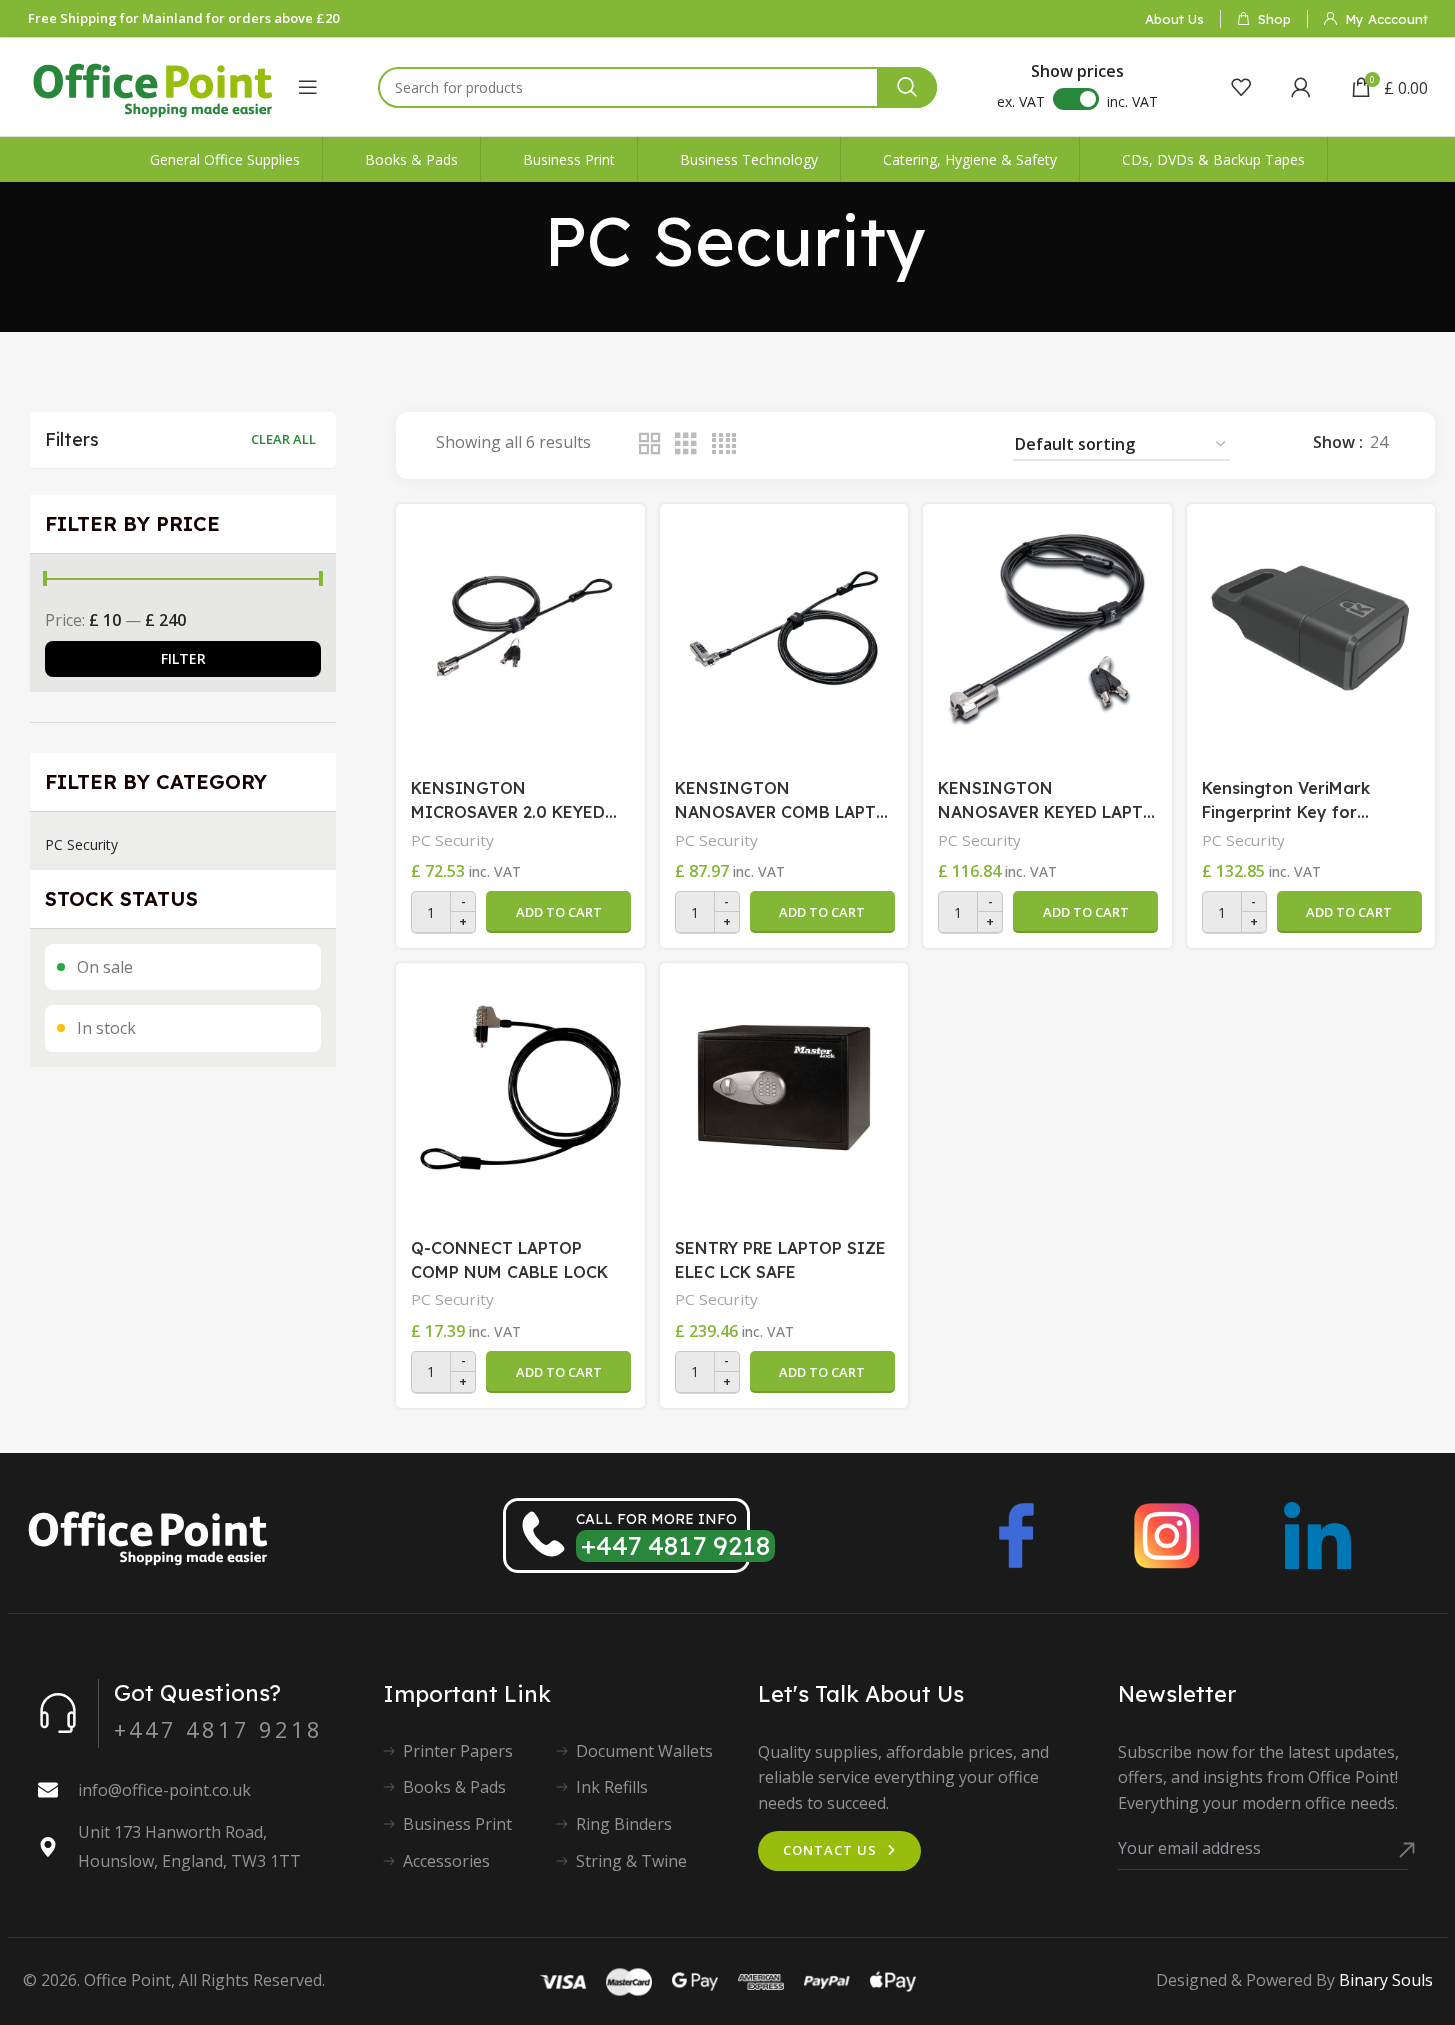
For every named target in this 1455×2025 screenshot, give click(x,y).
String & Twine (631, 1861)
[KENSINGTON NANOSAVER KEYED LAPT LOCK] (1047, 628)
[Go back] (519, 241)
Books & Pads (454, 1787)
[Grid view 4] (724, 444)
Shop (1274, 19)
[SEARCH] (907, 87)
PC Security (81, 844)
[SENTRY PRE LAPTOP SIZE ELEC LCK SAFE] (784, 1087)
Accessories (446, 1861)
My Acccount (1386, 19)
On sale (105, 967)
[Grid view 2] (650, 444)
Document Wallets (644, 1751)
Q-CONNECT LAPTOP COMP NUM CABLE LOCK (509, 1260)
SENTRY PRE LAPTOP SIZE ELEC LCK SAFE (780, 1260)
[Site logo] (153, 85)
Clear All (283, 439)
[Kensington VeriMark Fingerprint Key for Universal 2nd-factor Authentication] (1311, 628)
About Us (1174, 19)
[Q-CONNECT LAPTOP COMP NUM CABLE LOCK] (520, 1087)
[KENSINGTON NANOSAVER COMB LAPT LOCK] (784, 628)
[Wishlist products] (1241, 87)
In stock (106, 1028)
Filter (183, 658)
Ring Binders (624, 1824)
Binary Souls (1386, 1980)
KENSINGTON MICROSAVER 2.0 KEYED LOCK (508, 801)
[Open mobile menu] (308, 87)
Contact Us (830, 1850)
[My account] (1301, 87)
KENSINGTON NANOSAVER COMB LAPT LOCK (775, 801)
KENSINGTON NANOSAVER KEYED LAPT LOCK (1040, 801)
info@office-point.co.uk (164, 1790)
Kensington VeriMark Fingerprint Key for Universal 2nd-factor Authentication (1286, 801)
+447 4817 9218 (675, 1545)
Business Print (457, 1824)
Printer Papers (458, 1751)
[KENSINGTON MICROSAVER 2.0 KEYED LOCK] (520, 628)
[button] (558, 912)
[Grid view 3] (686, 444)
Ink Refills (612, 1787)
